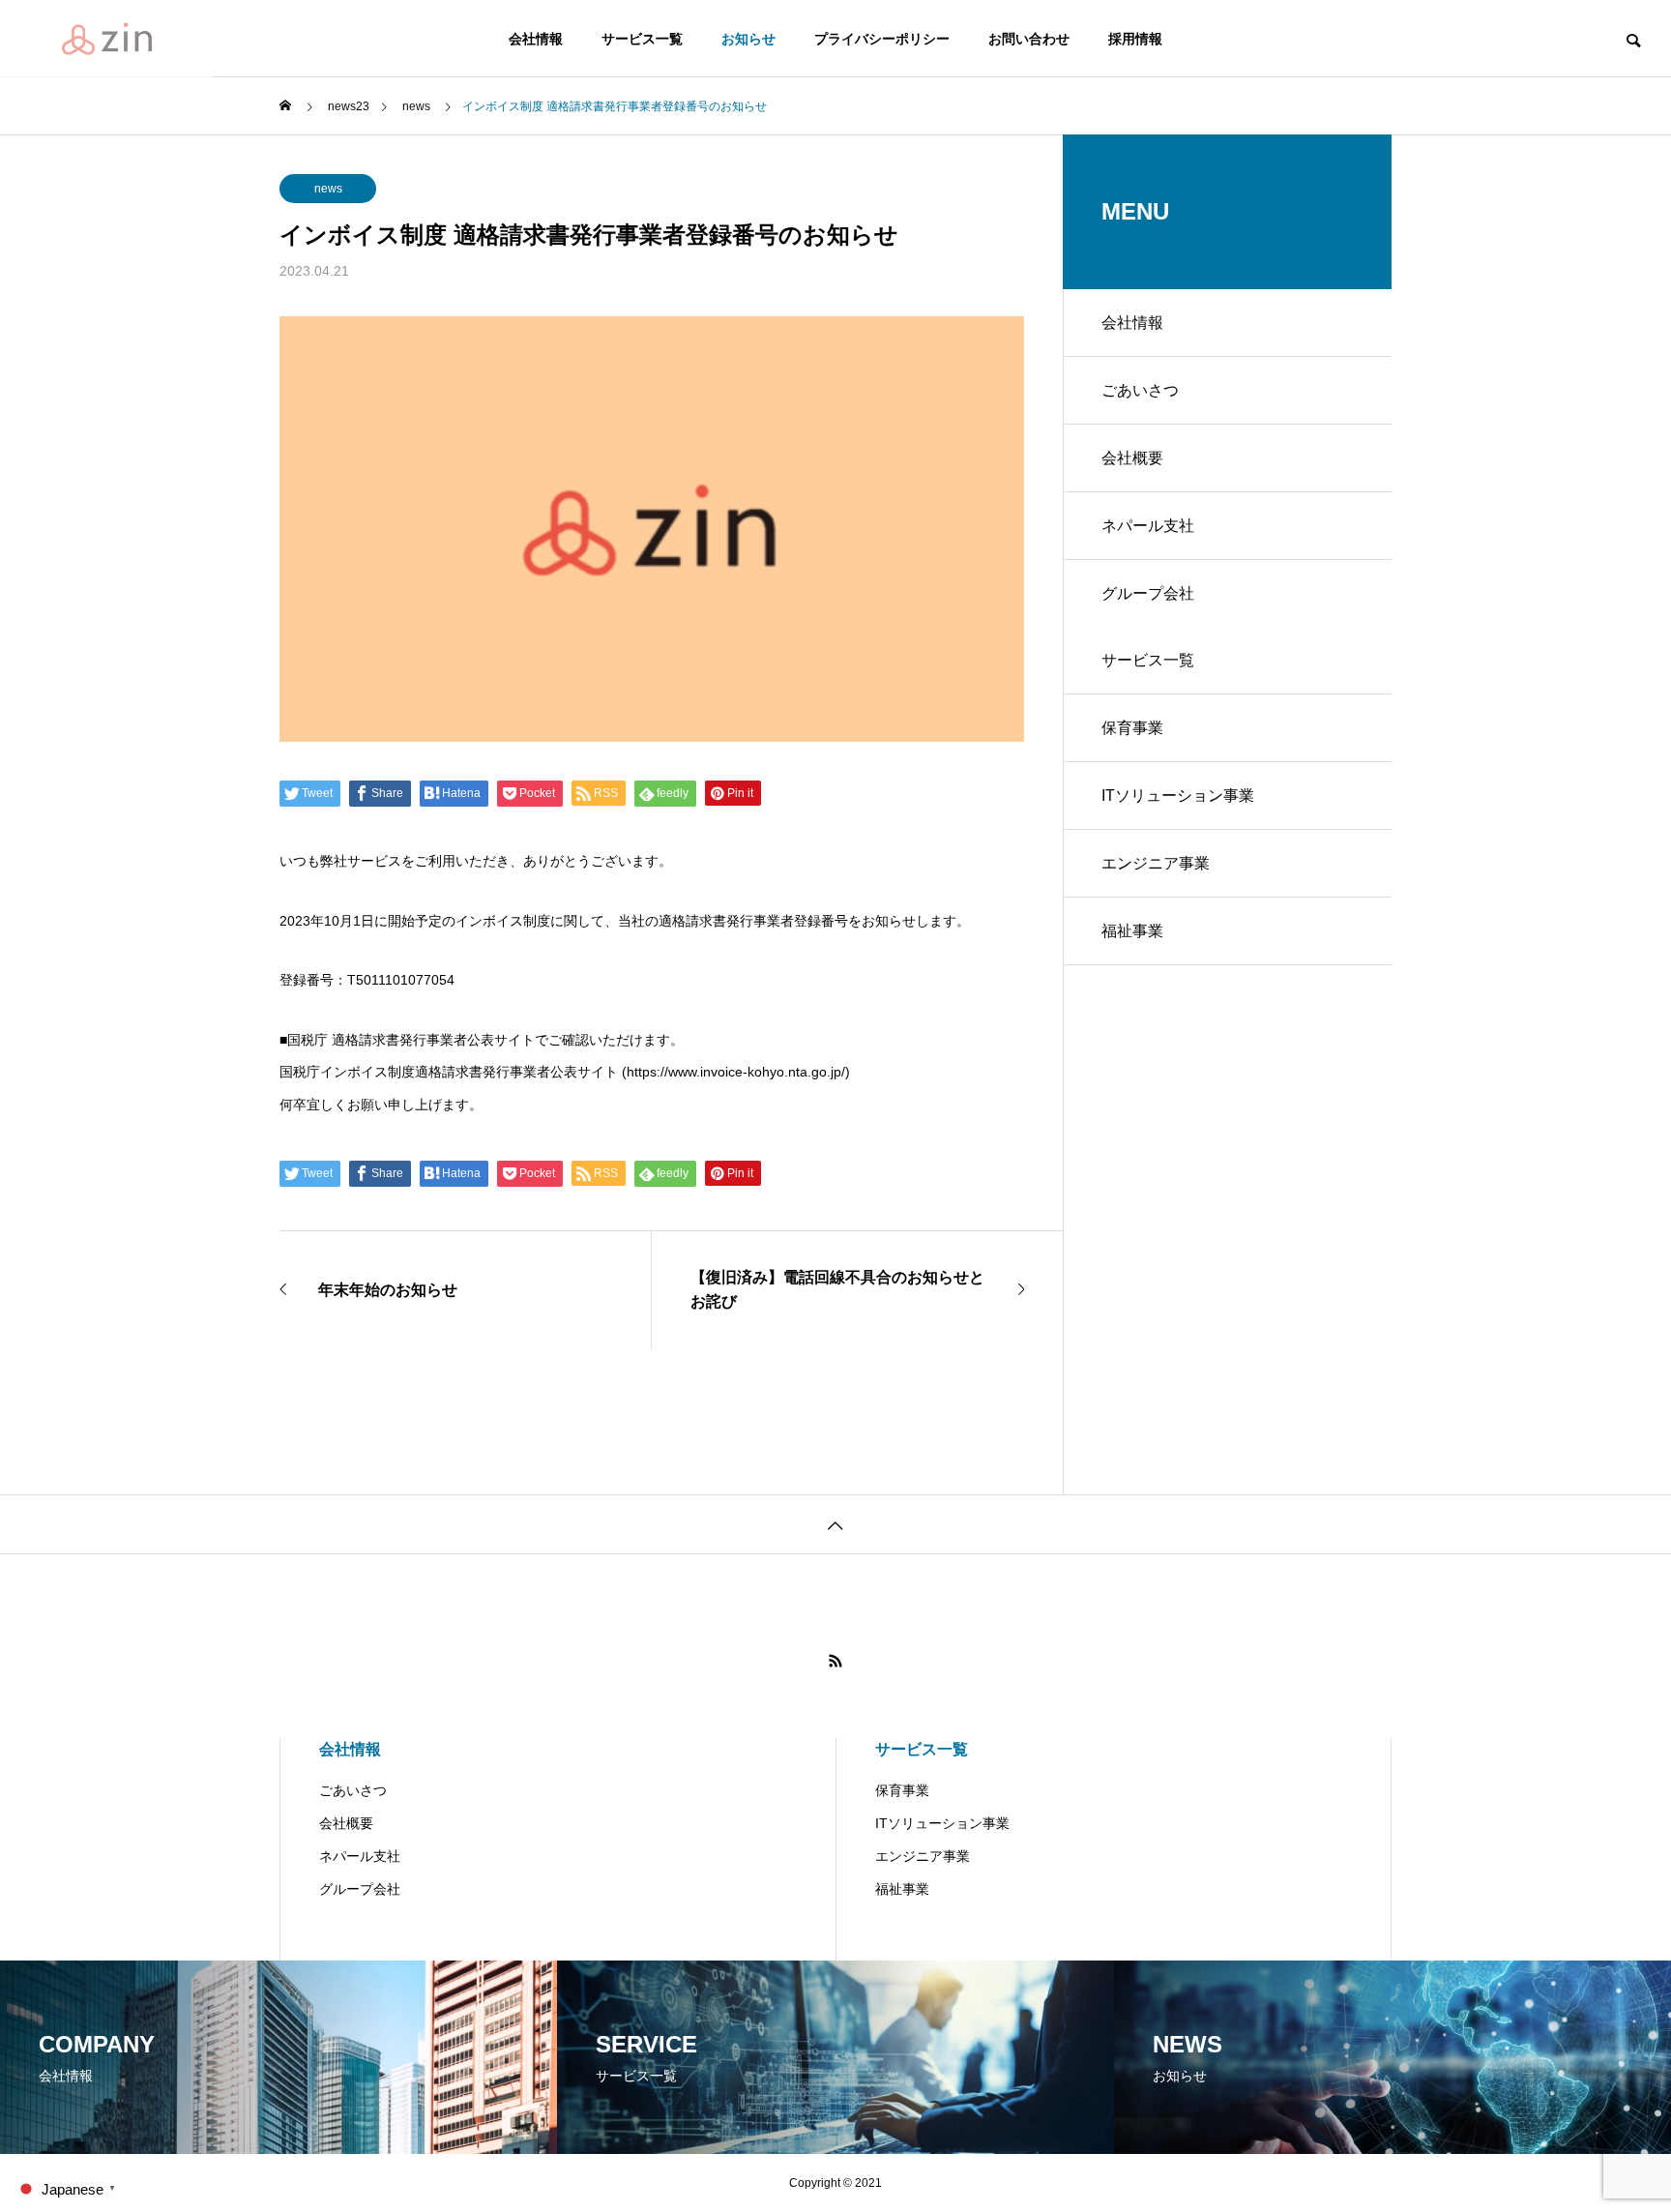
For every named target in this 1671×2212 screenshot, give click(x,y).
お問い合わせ (1029, 39)
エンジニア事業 (1156, 863)
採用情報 (1135, 39)
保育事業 (1132, 728)
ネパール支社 (1148, 526)
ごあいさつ (1140, 390)
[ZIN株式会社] (106, 39)
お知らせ (748, 39)
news (328, 189)
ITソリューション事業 (1178, 796)
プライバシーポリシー (882, 39)
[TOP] (835, 1524)
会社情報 (536, 39)
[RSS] (835, 1661)
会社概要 (1132, 458)
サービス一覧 (642, 39)
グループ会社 (1148, 593)
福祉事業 (1132, 931)
